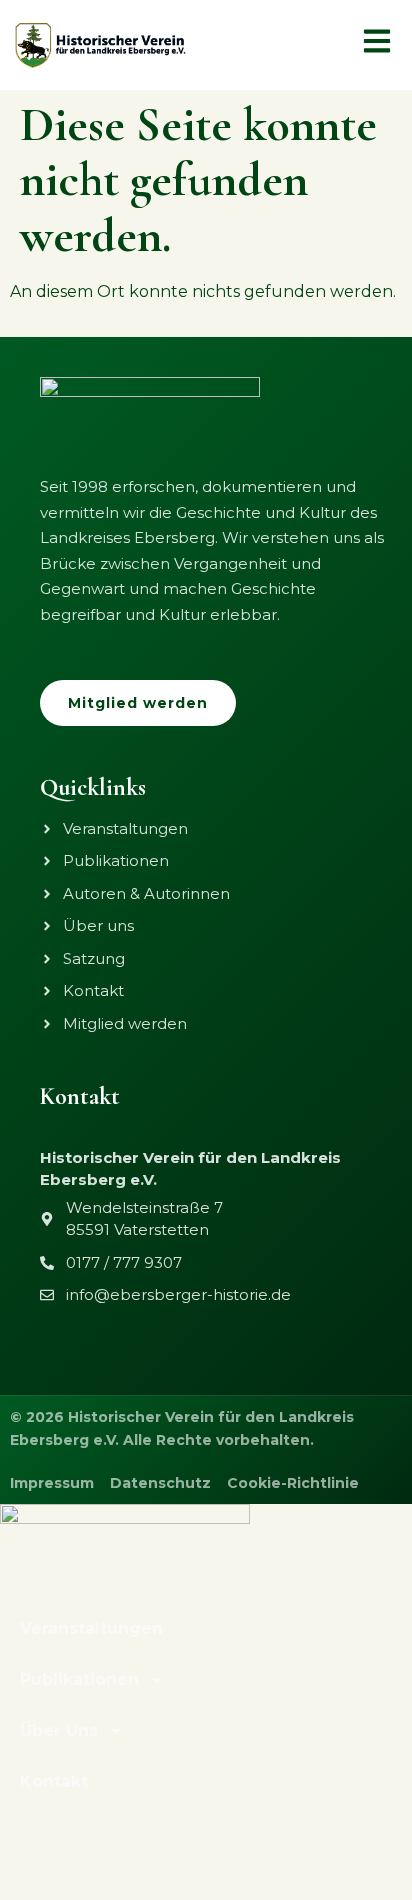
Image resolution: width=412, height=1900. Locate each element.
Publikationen (79, 1679)
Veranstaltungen (91, 1628)
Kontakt (54, 1781)
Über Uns (59, 1730)
